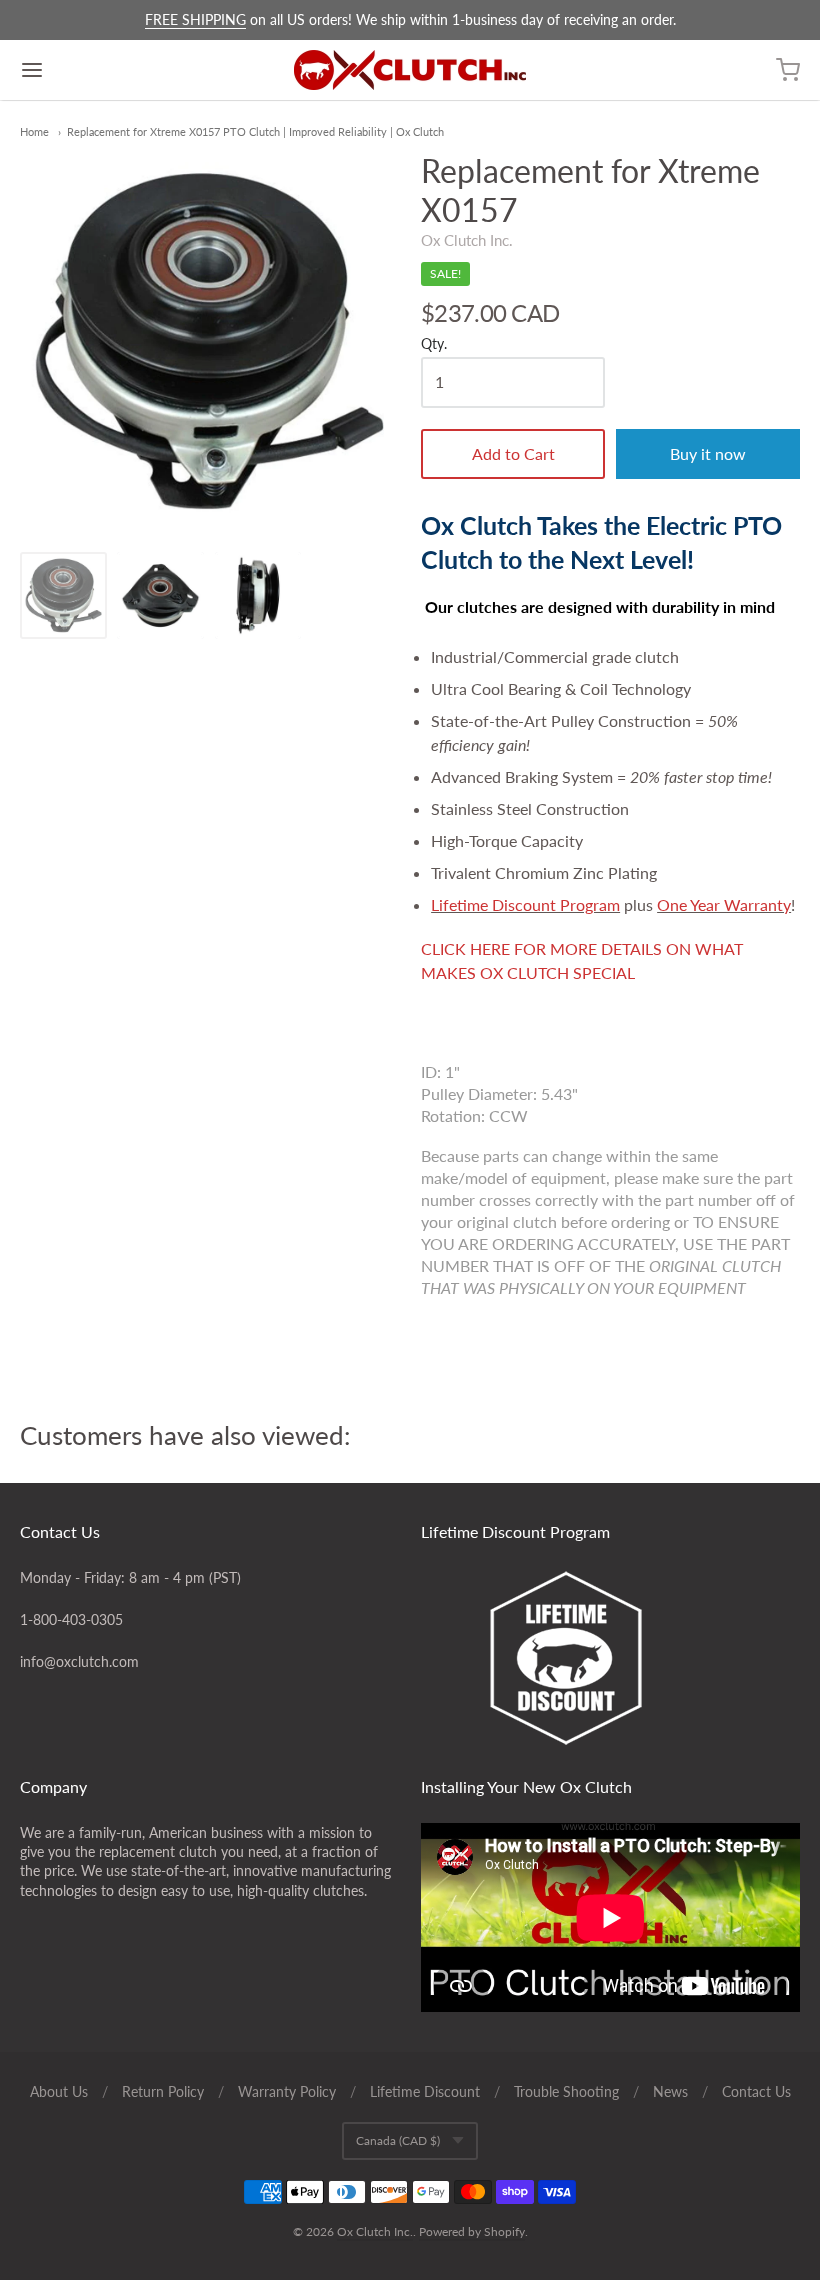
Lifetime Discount (425, 2091)
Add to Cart (513, 453)
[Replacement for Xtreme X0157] (63, 595)
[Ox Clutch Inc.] (410, 70)
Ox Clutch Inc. (467, 240)
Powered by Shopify (472, 2231)
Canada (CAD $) (398, 2140)
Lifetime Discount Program (525, 904)
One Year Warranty (724, 904)
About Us (59, 2091)
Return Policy (163, 2091)
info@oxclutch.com (79, 1661)
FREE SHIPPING (195, 19)
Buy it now (708, 453)
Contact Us (756, 2091)
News (670, 2091)
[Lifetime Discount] (611, 1658)
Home (34, 131)
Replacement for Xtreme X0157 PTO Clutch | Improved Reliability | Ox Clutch (255, 131)
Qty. (434, 344)
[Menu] (98, 70)
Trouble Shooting (566, 2091)
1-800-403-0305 (71, 1619)
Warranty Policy (287, 2091)
